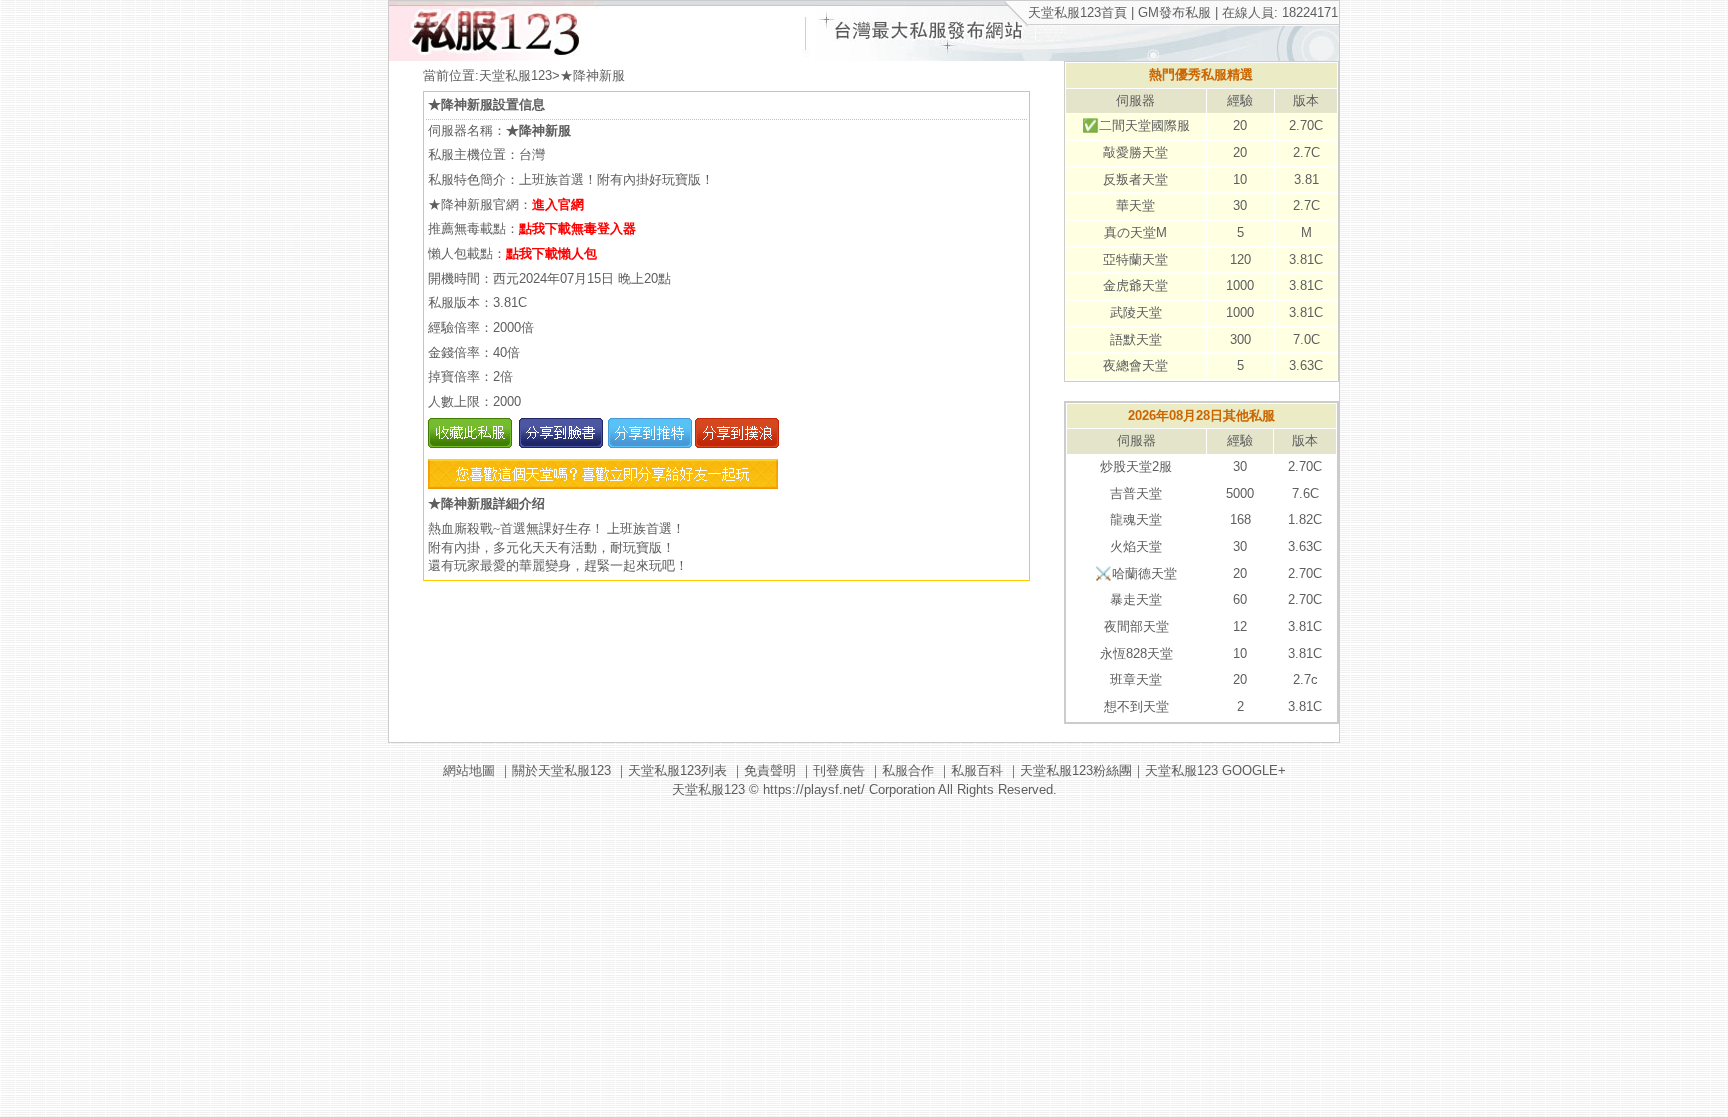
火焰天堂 (1136, 546)
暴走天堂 (1136, 599)
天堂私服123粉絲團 (1076, 770)
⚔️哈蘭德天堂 (1136, 573)
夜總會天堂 (1135, 365)
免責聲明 (770, 770)
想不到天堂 (1136, 706)
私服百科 (977, 770)
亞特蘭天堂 (1135, 259)
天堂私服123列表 (677, 770)
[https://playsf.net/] (491, 56)
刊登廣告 (839, 770)
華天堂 (1135, 205)
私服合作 (908, 770)
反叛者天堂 (1135, 179)
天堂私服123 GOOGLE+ (1215, 770)
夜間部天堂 (1136, 626)
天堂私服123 (515, 75)
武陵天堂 (1136, 312)
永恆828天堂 (1136, 653)
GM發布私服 (1174, 12)
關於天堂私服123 (561, 770)
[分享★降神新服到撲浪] (735, 443)
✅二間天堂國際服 (1136, 125)
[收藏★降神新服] (470, 443)
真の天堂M (1135, 232)
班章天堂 (1136, 679)
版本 (1306, 100)
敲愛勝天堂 (1135, 152)
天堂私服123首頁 (1077, 12)
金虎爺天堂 (1135, 285)
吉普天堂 (1136, 493)
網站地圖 (469, 770)
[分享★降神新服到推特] (647, 443)
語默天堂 (1136, 339)
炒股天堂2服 (1136, 466)
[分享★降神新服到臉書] (559, 443)
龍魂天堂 (1136, 519)
